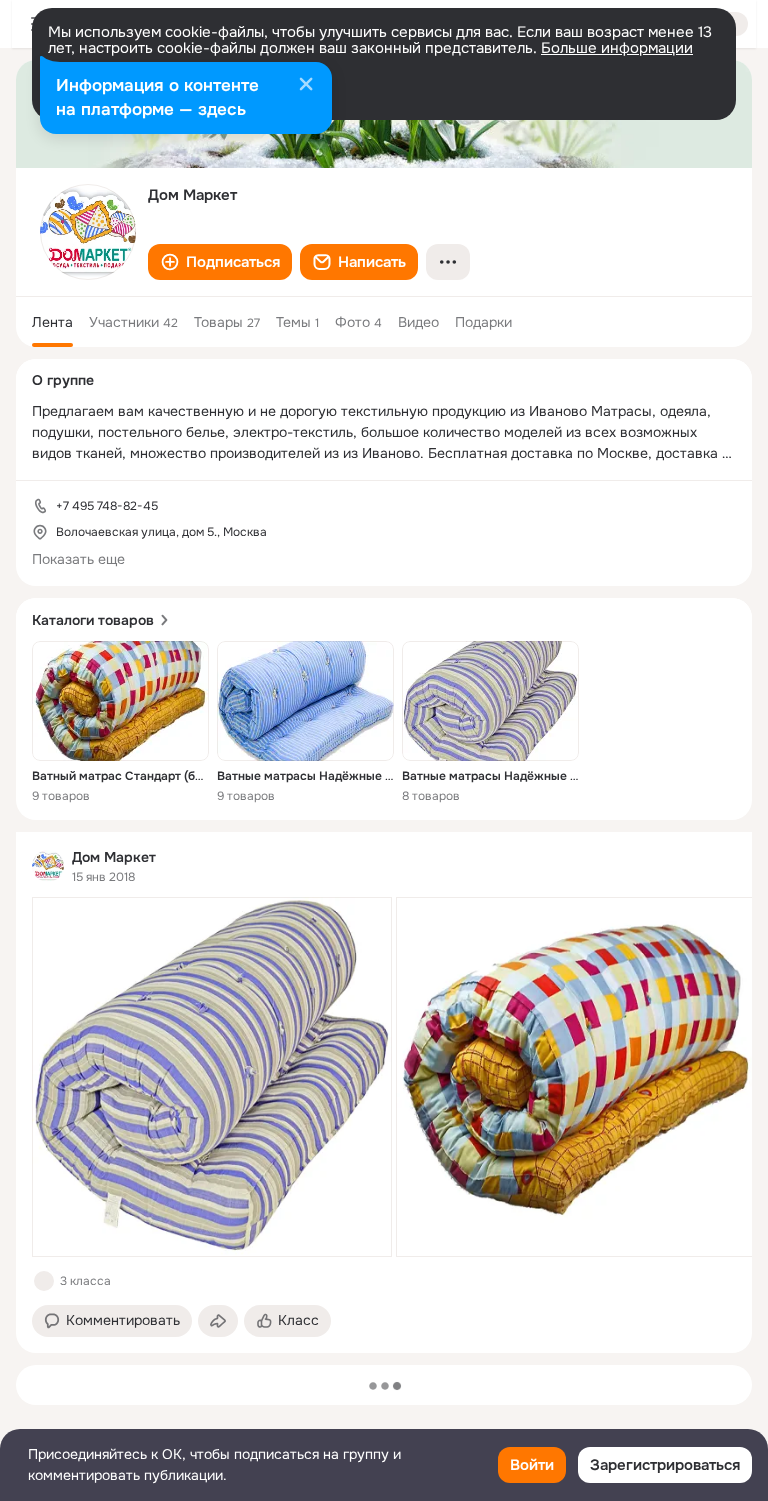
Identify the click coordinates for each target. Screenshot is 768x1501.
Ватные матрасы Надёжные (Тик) (315, 776)
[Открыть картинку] (212, 1077)
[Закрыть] (306, 86)
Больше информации (617, 48)
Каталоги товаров (93, 620)
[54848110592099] (48, 866)
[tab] (52, 322)
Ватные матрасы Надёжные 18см (500, 776)
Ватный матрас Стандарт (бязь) (125, 776)
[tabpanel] (384, 1093)
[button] (220, 262)
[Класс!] (44, 1281)
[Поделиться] (218, 1321)
